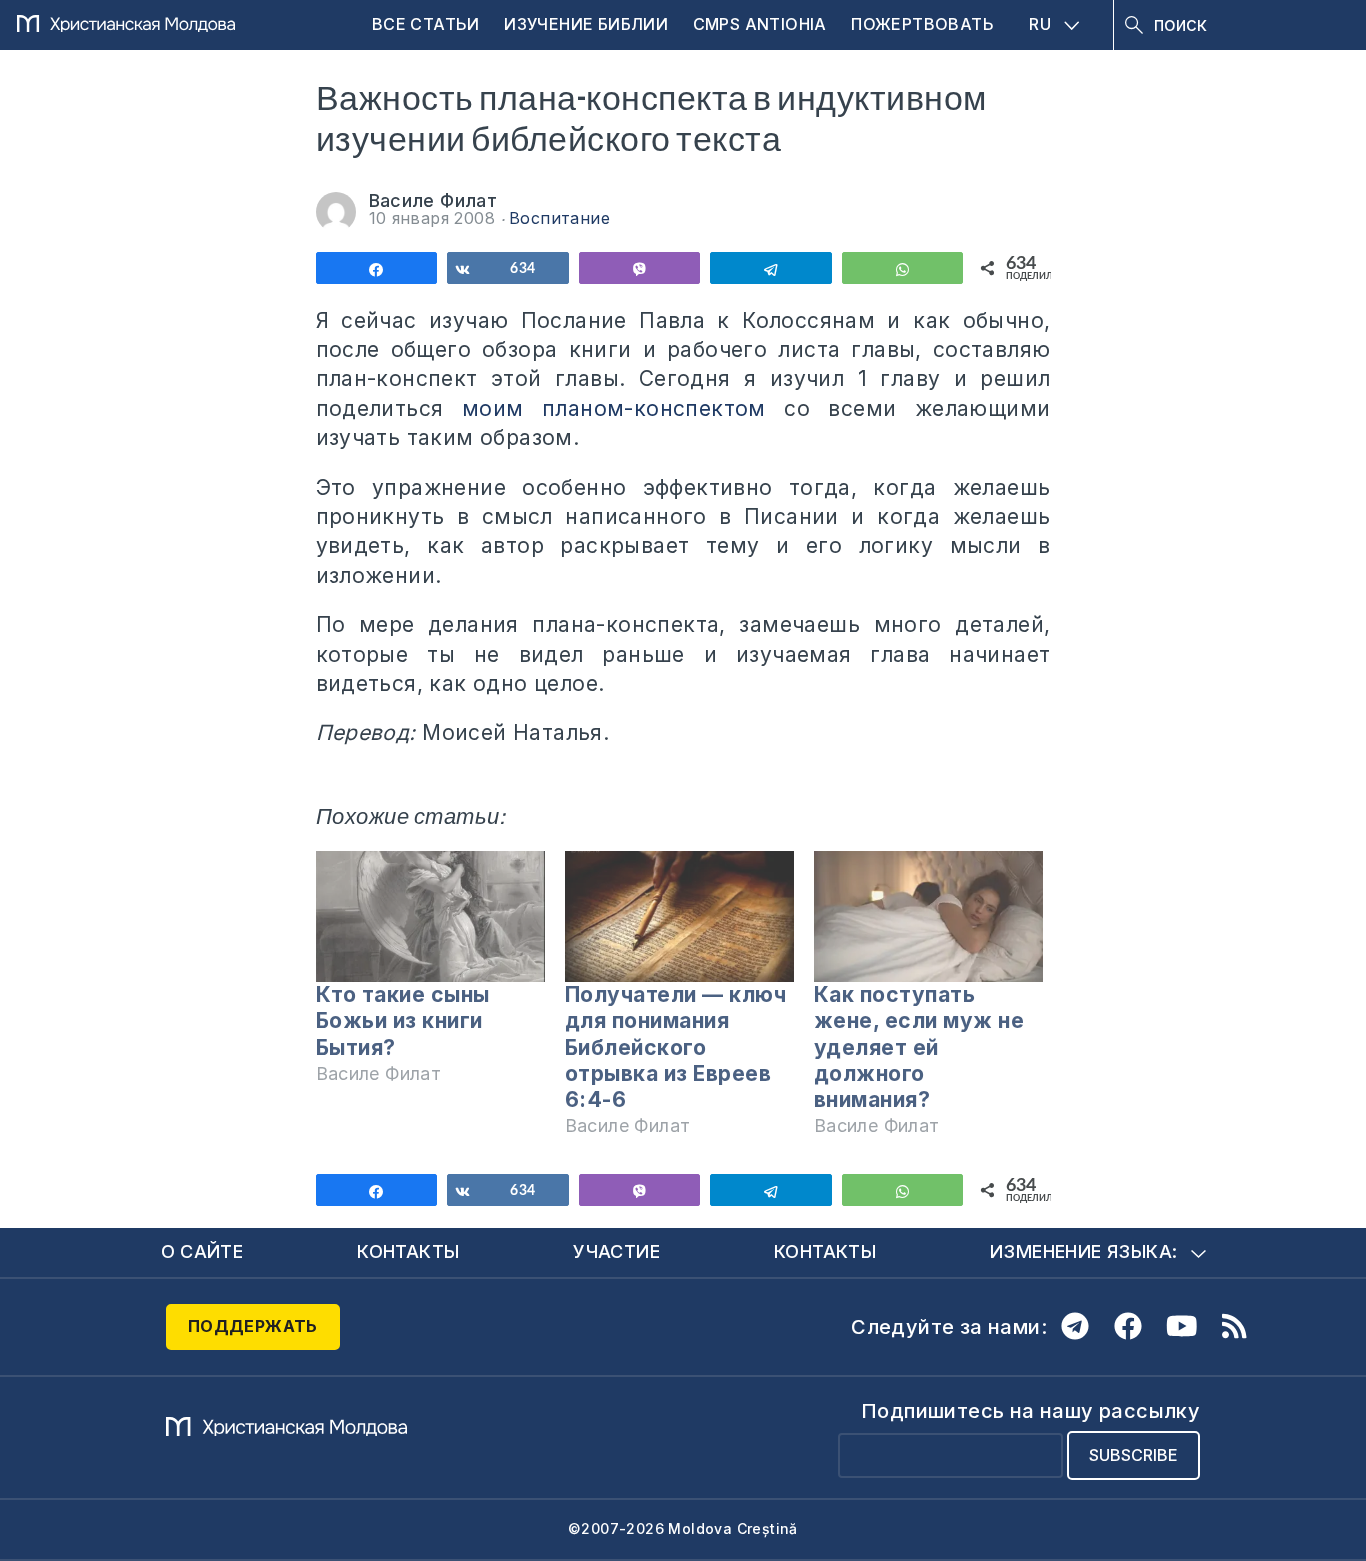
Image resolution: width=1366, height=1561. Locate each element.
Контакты (408, 1251)
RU (1040, 24)
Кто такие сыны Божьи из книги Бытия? (403, 1020)
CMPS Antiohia (760, 24)
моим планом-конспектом (614, 408)
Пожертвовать (922, 24)
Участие (616, 1251)
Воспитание (559, 218)
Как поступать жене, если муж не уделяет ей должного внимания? (919, 1047)
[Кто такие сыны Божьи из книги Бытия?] (430, 916)
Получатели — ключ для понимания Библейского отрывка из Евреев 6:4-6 (676, 1047)
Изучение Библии (586, 24)
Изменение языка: (1083, 1251)
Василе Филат (433, 200)
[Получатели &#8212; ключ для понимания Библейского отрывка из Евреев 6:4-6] (679, 916)
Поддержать (253, 1326)
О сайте (202, 1251)
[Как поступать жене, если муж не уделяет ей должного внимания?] (928, 916)
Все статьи (426, 24)
